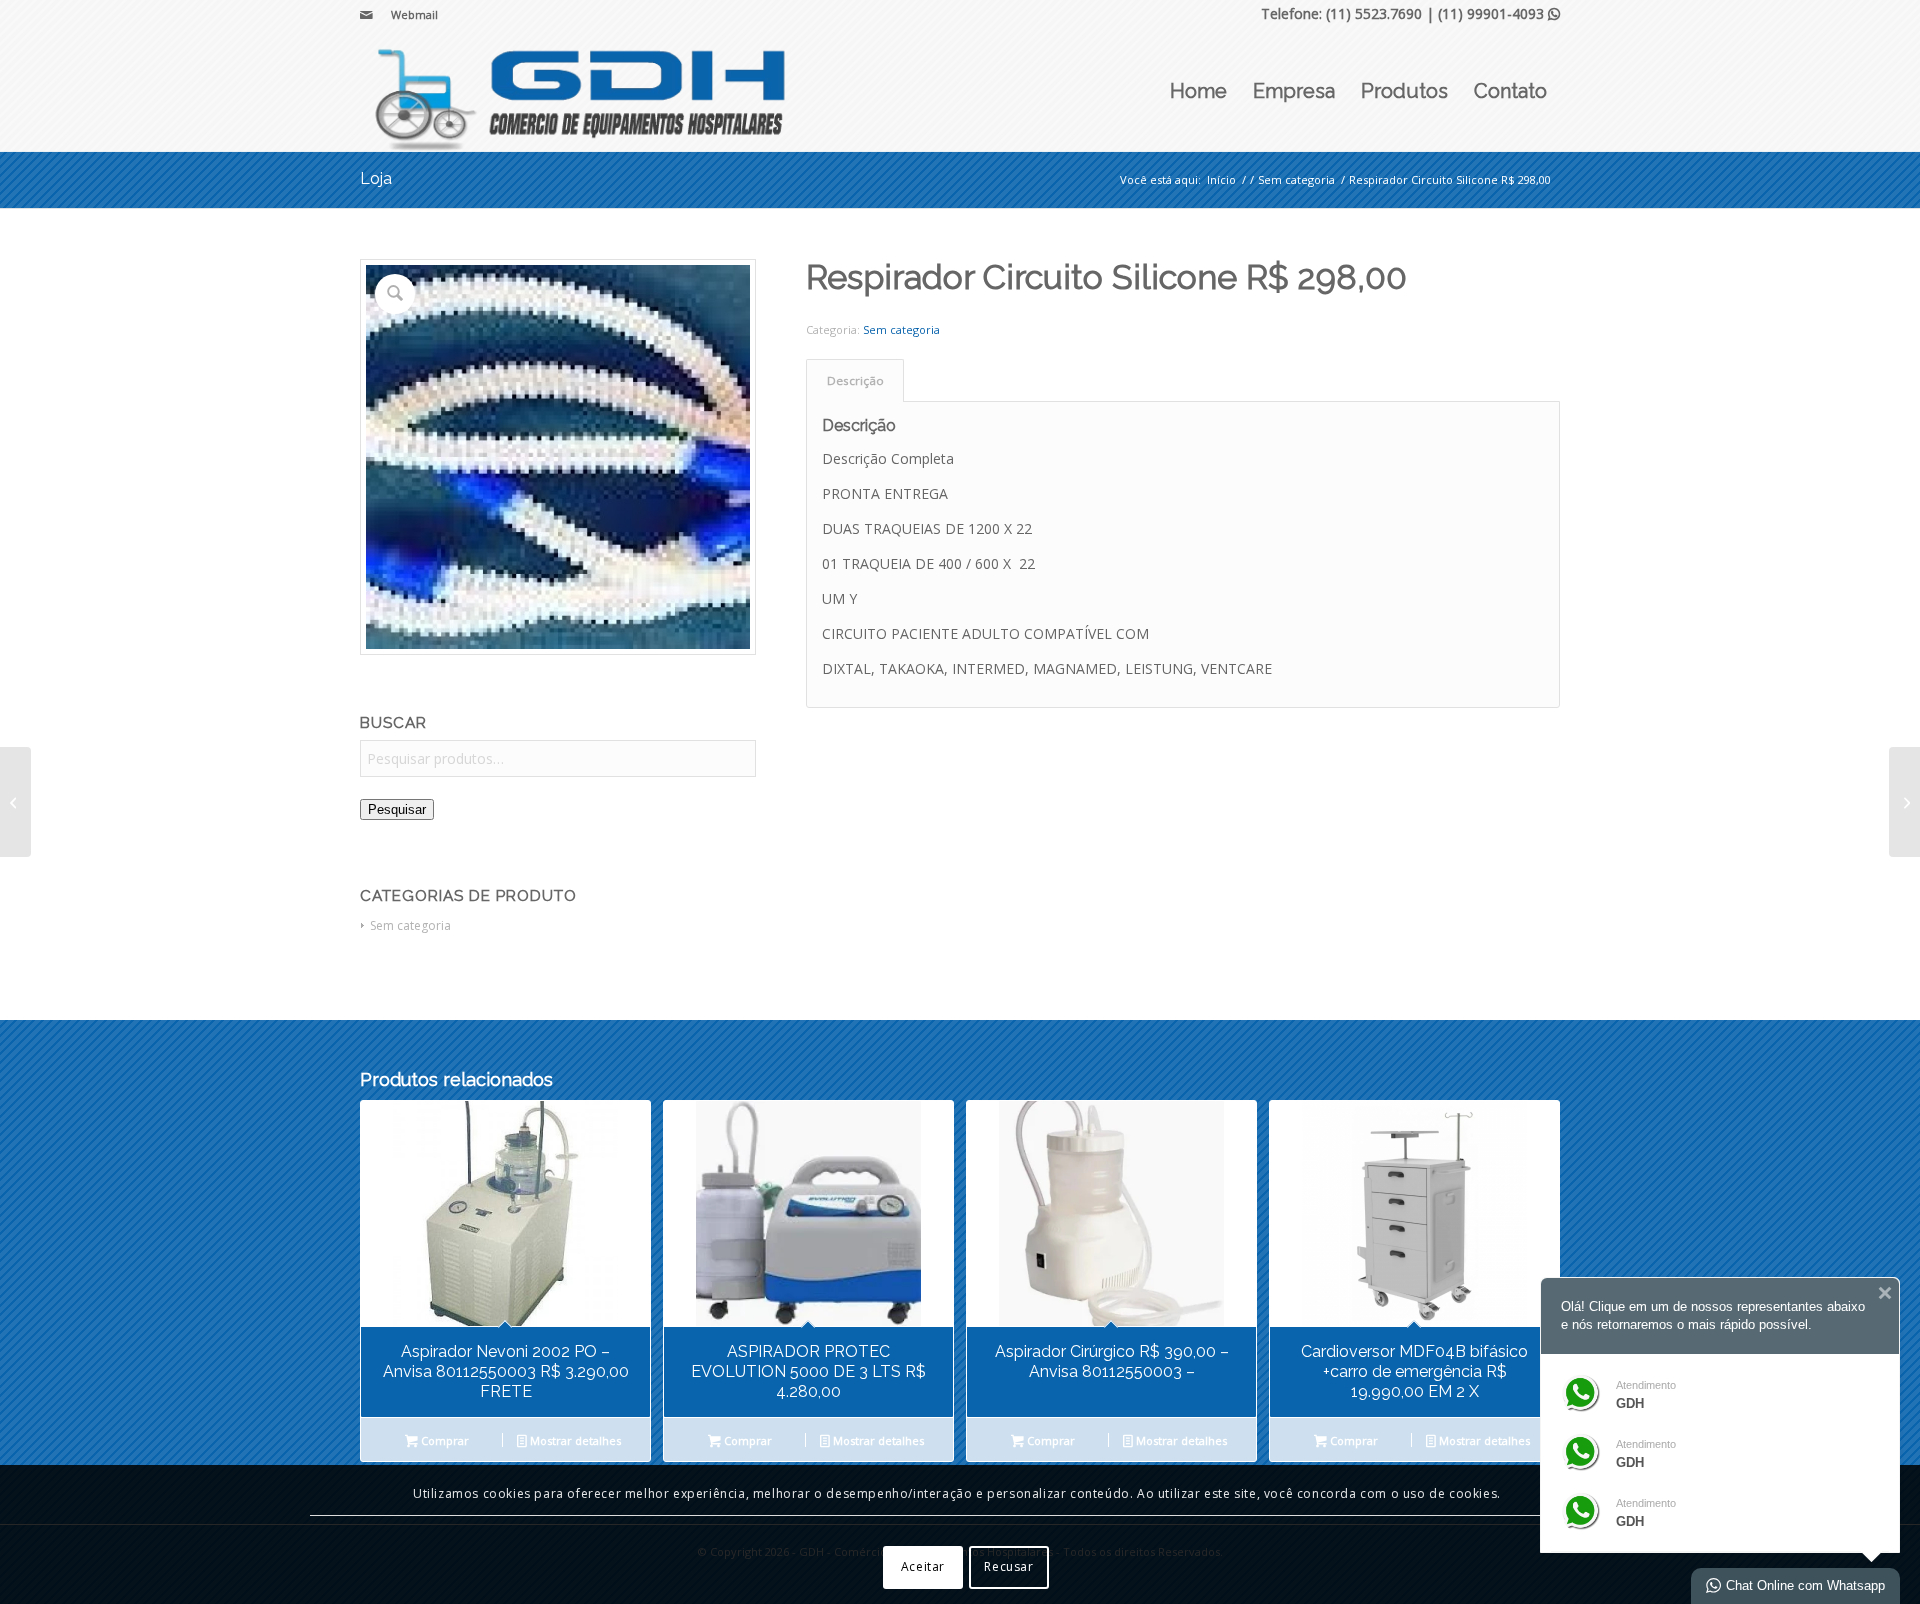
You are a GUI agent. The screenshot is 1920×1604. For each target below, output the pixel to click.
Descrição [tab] (855, 380)
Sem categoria (410, 925)
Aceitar (923, 1566)
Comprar (443, 1440)
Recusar (1008, 1566)
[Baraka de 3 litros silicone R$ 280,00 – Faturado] (1904, 802)
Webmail (414, 14)
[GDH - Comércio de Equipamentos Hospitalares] (582, 91)
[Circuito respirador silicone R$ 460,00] (15, 802)
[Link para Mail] (366, 15)
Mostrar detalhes (574, 1440)
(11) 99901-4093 (1499, 13)
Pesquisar (397, 809)
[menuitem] (409, 15)
